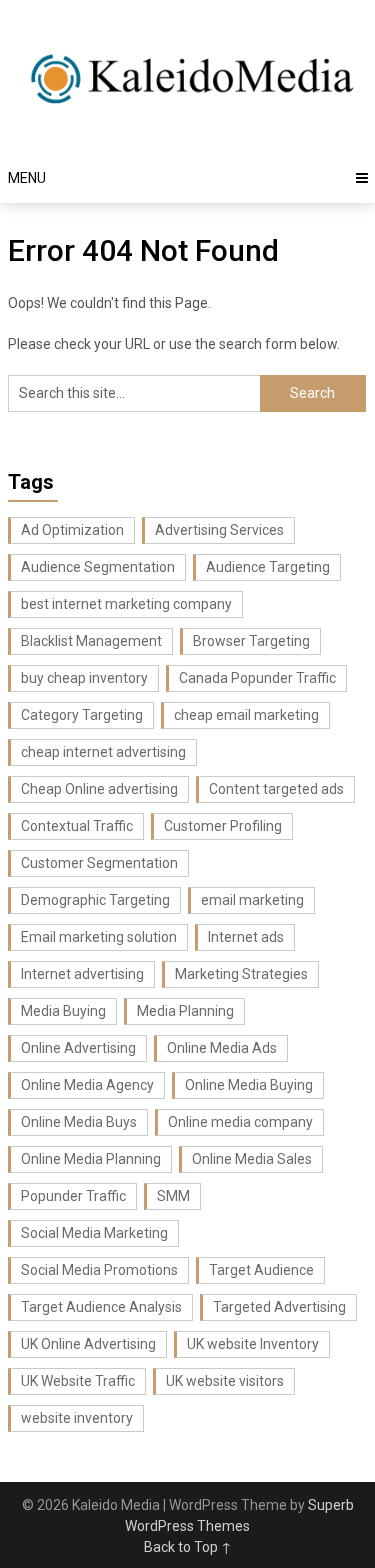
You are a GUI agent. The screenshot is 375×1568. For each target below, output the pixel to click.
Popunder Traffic (73, 1196)
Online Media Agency (87, 1085)
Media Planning (185, 1011)
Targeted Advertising (279, 1307)
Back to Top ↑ (188, 1547)
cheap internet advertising (103, 752)
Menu (27, 178)
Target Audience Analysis (101, 1307)
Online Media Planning (91, 1159)
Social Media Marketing (94, 1233)
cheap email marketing (246, 715)
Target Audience (261, 1270)
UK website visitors (225, 1381)
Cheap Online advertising (99, 789)
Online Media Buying (249, 1085)
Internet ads (246, 937)
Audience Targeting (268, 567)
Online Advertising (78, 1048)
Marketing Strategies (241, 974)
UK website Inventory (253, 1344)
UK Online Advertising (88, 1344)
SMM (173, 1196)
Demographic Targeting (95, 900)
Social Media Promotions (99, 1270)
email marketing (252, 900)
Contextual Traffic (77, 826)
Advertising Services (219, 530)
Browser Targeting (251, 641)
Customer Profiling (223, 826)
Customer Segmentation (99, 863)
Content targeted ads (276, 789)
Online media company (240, 1122)
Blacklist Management (91, 641)
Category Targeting (82, 715)
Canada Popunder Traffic (257, 678)
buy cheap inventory (84, 678)
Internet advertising (82, 974)
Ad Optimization (72, 530)
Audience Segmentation (98, 567)
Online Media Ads (222, 1048)
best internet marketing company (126, 604)
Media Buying (63, 1011)
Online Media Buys (79, 1122)
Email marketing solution (99, 937)
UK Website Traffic (78, 1381)
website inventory (77, 1418)
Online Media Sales (252, 1159)
